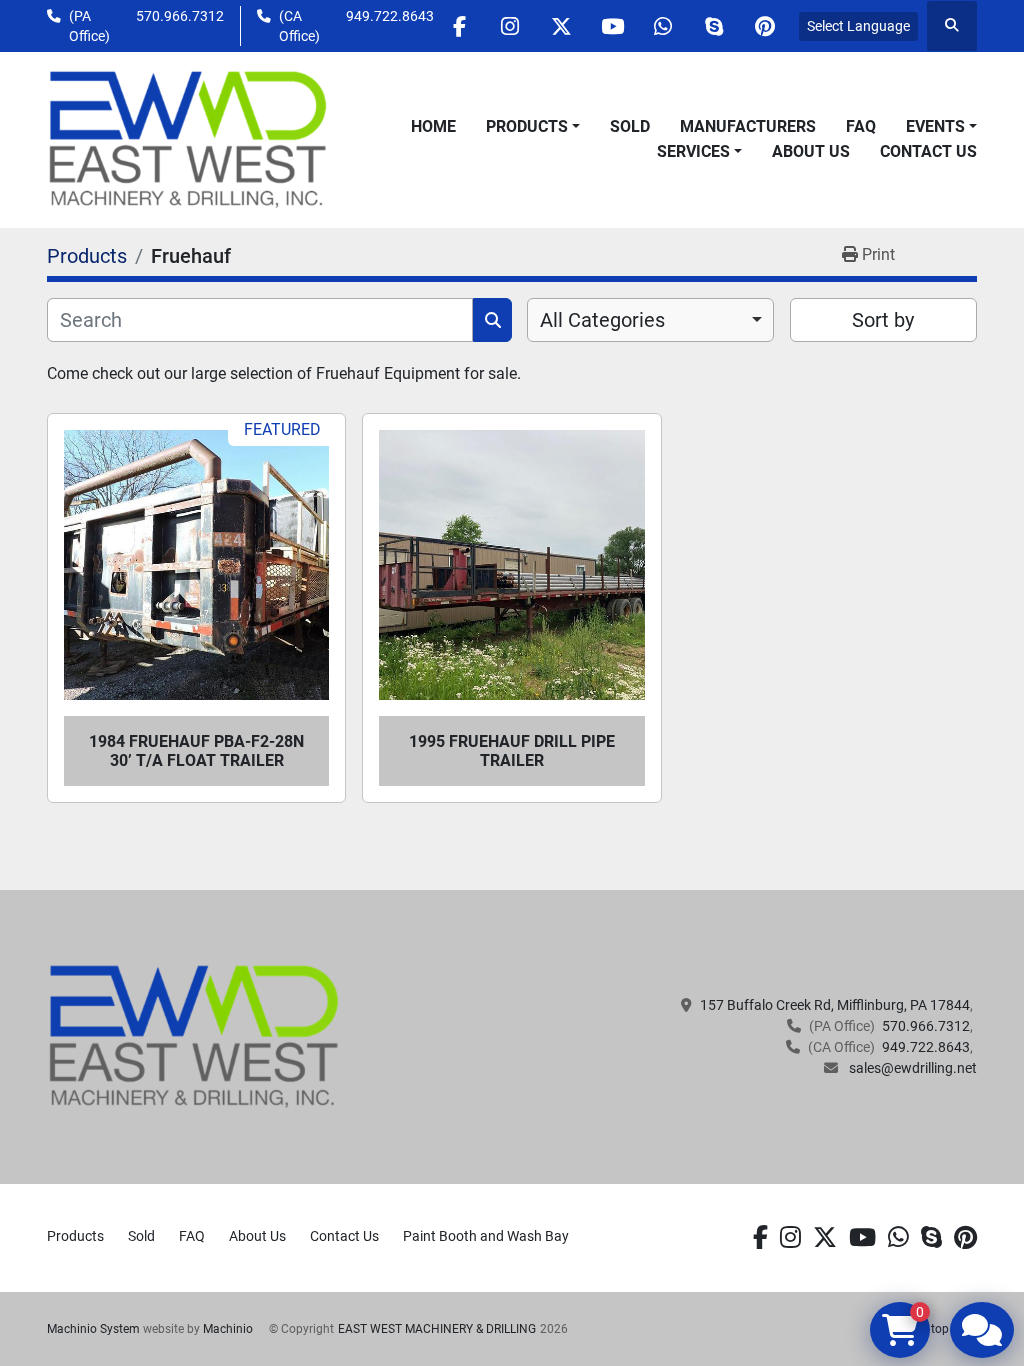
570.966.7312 (180, 16)
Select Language (858, 26)
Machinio (228, 1329)
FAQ (861, 126)
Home (433, 126)
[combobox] (650, 320)
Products (527, 126)
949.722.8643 (390, 16)
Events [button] (935, 126)
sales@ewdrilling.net (911, 1068)
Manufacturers (748, 126)
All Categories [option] (602, 320)
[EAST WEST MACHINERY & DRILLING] (194, 1036)
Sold (630, 126)
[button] (533, 127)
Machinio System (93, 1329)
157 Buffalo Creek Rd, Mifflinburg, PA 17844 (835, 1005)
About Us (811, 151)
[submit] (492, 320)
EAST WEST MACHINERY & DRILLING (437, 1329)
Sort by (883, 320)
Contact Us (928, 151)
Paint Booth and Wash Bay (486, 1236)
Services (693, 151)
